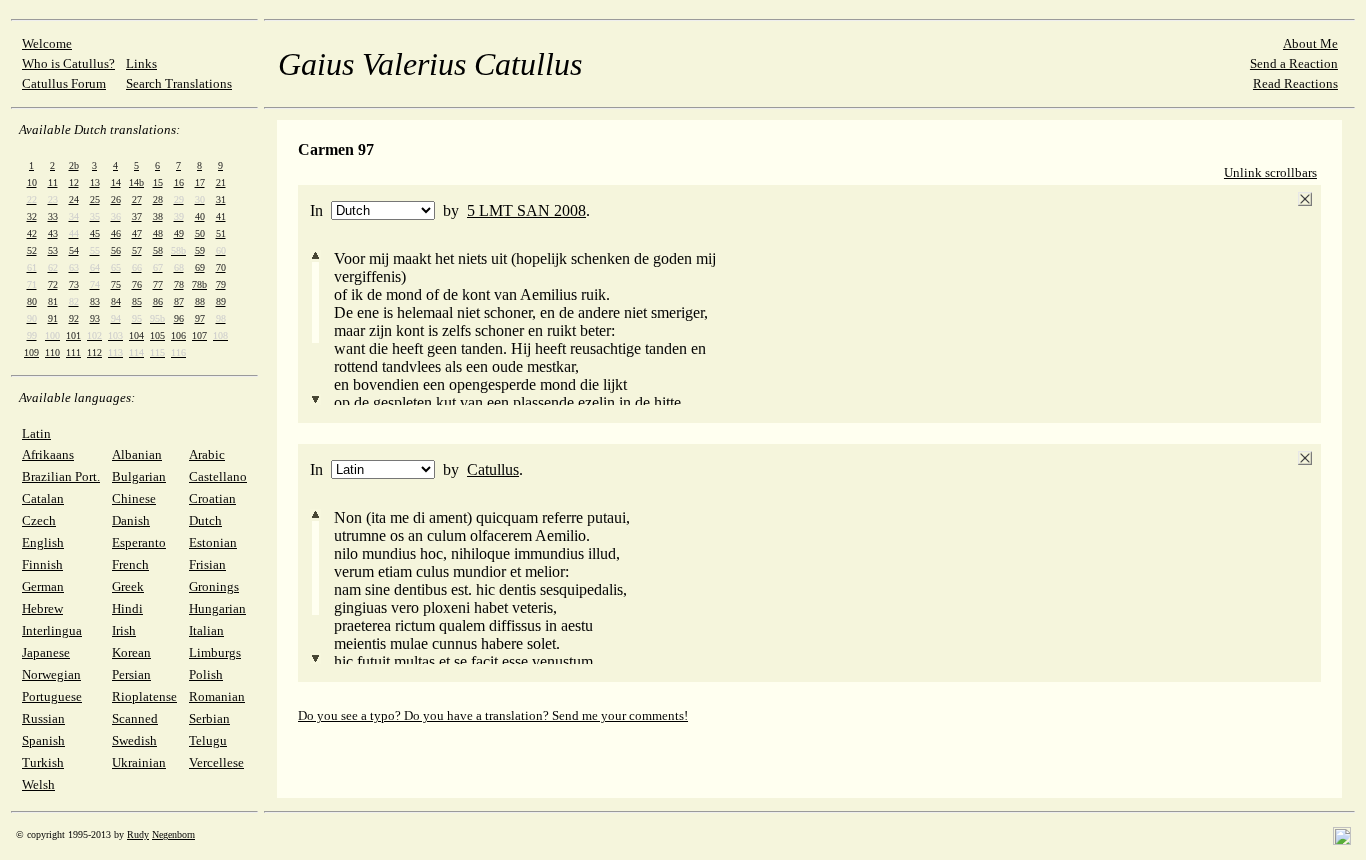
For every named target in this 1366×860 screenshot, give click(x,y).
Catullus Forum (64, 83)
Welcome (47, 43)
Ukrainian (139, 762)
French (130, 564)
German (43, 586)
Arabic (207, 454)
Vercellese (216, 762)
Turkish (43, 762)
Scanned (135, 718)
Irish (124, 630)
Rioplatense (144, 696)
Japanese (46, 652)
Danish (131, 520)
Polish (206, 674)
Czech (39, 520)
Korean (131, 652)
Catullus (493, 469)
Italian (206, 630)
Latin (36, 433)
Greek (128, 586)
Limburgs (215, 652)
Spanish (43, 740)
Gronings (214, 586)
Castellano (218, 476)
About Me (1310, 43)
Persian (131, 674)
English (43, 542)
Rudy (138, 834)
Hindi (127, 608)
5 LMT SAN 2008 (526, 210)
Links (141, 63)
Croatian (212, 498)
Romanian (217, 696)
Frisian (207, 564)
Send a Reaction (1294, 63)
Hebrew (42, 608)
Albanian (137, 454)
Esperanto (139, 542)
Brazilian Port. (61, 476)
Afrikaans (48, 454)
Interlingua (52, 630)
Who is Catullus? (68, 63)
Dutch (205, 520)
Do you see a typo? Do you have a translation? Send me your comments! (493, 715)
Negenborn (173, 834)
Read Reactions (1295, 83)
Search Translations (179, 83)
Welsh (38, 784)
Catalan (43, 498)
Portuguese (52, 696)
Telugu (208, 740)
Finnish (42, 564)
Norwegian (51, 674)
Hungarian (217, 608)
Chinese (134, 498)
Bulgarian (139, 476)
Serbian (209, 718)
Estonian (213, 542)
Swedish (134, 740)
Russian (43, 718)
